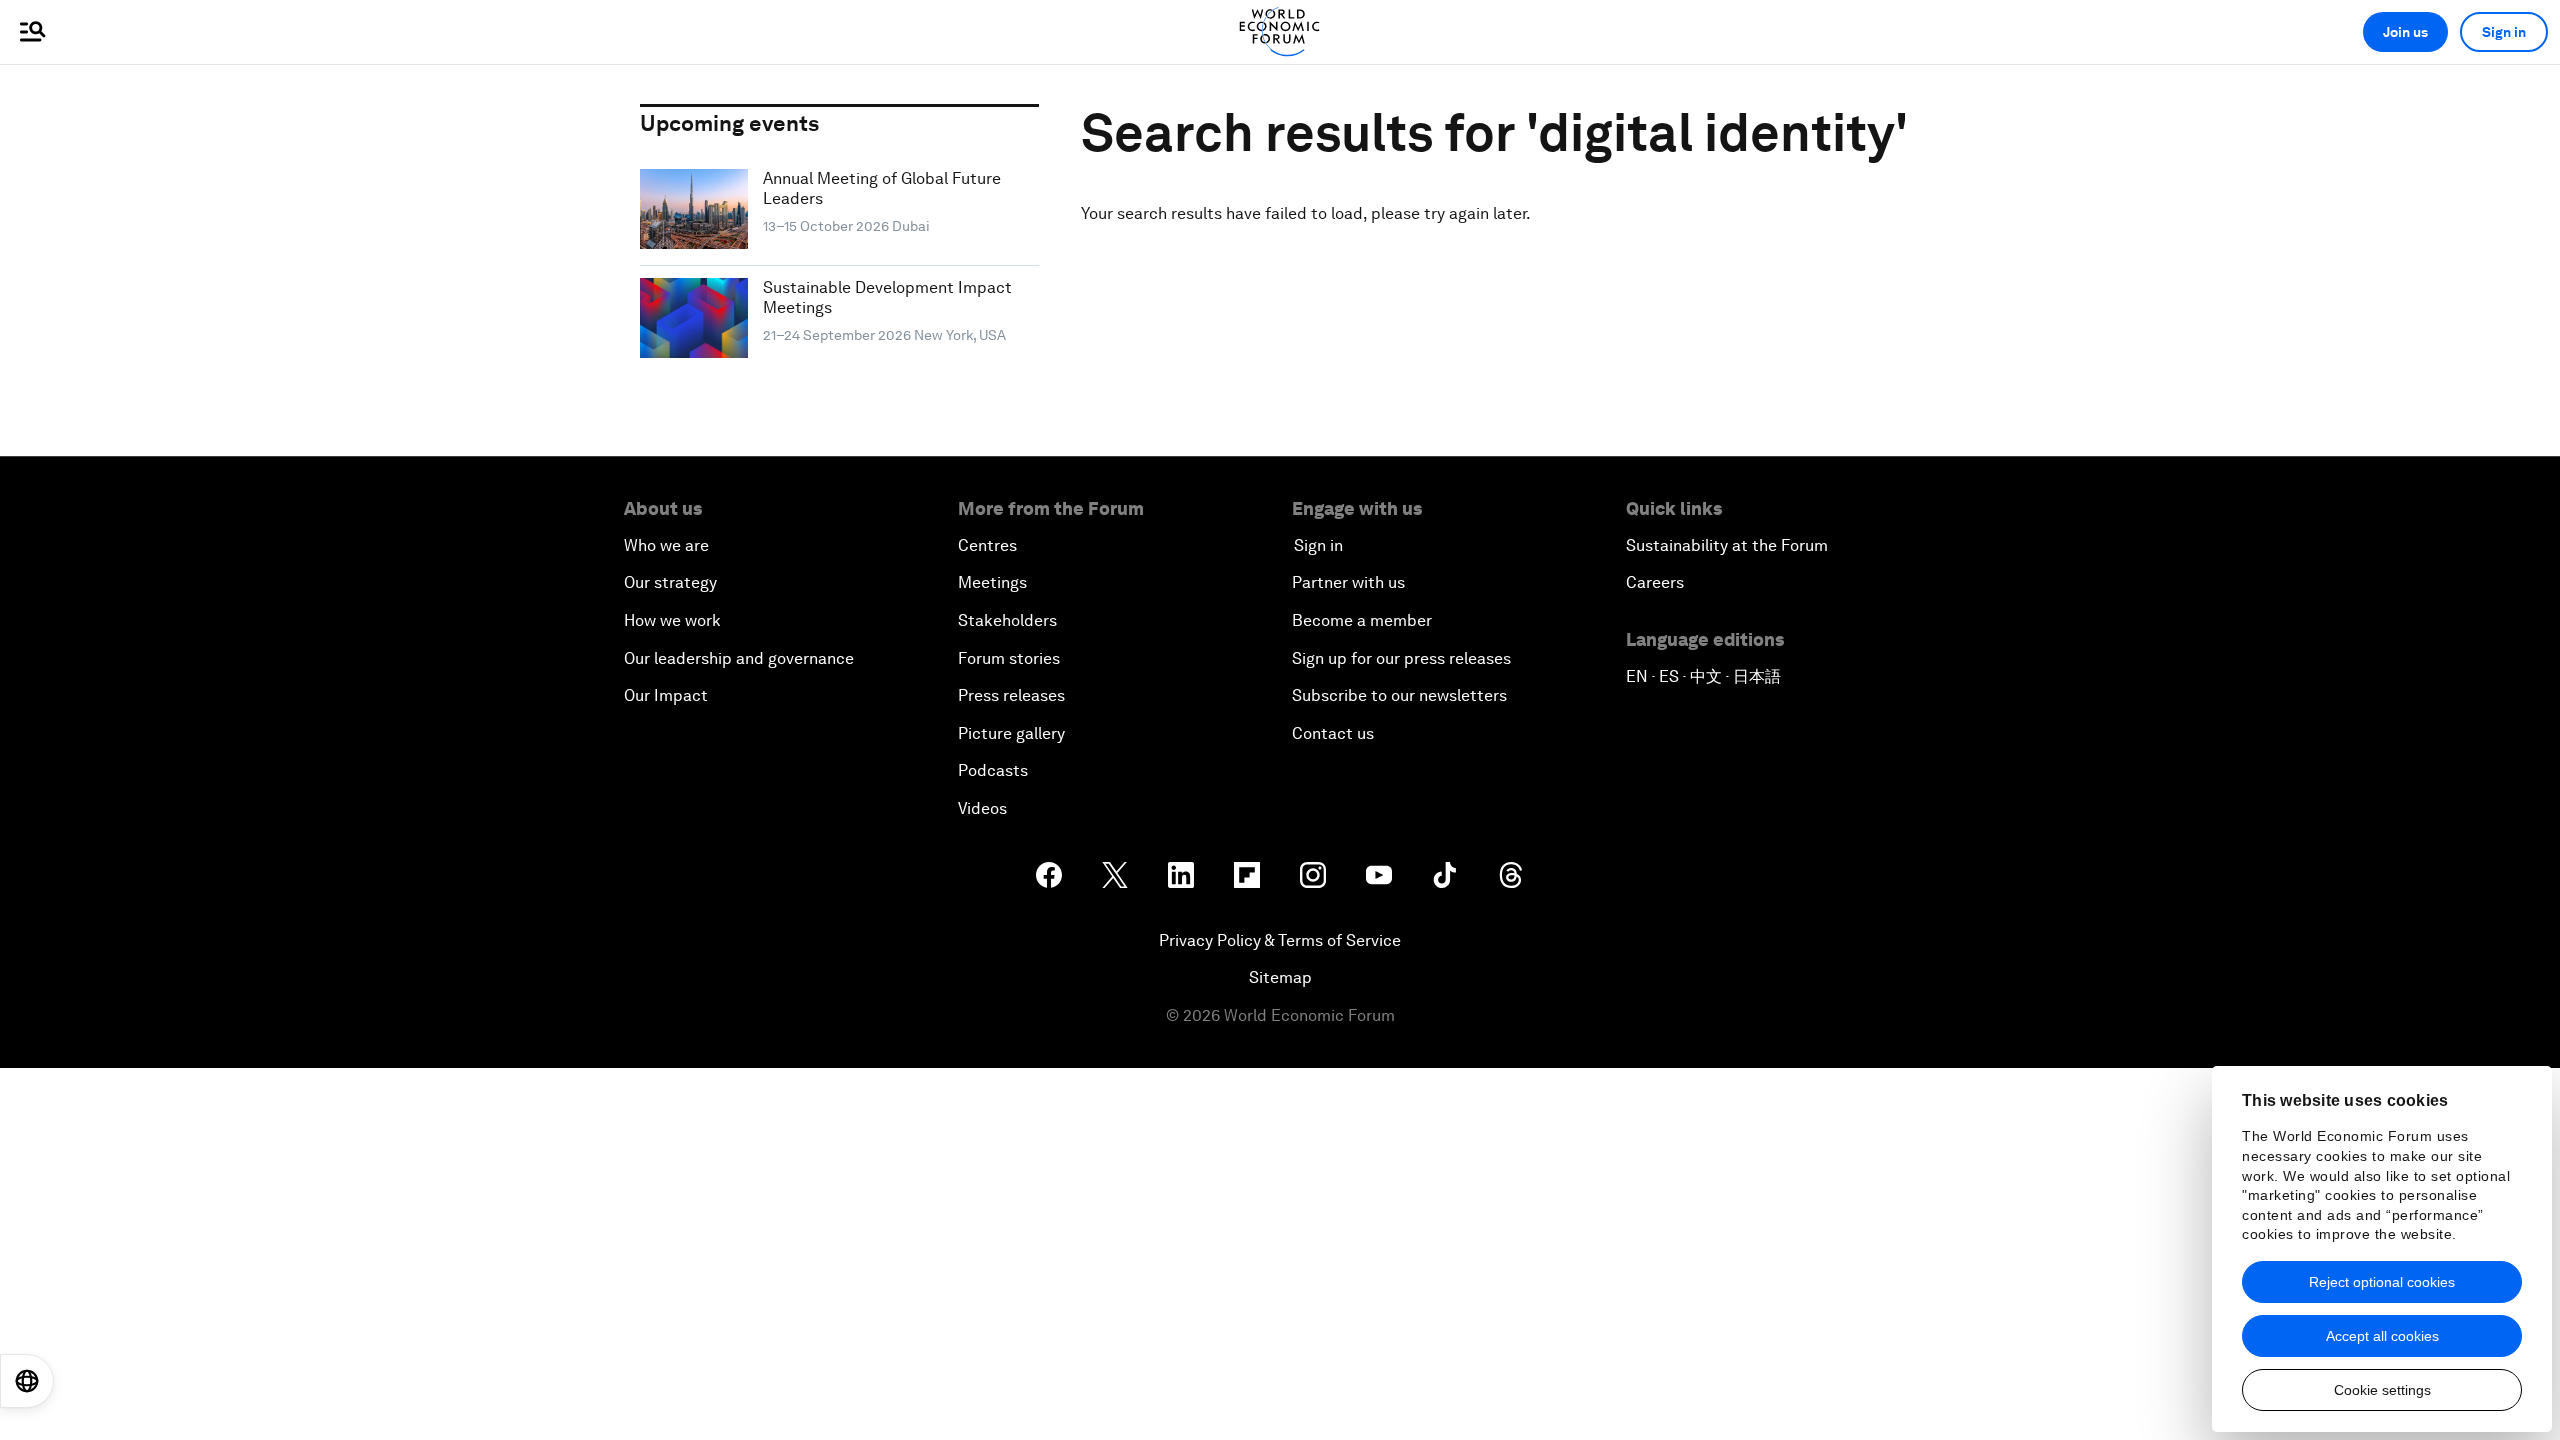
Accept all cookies (2382, 1336)
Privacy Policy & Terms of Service (1280, 940)
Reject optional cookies (2382, 1282)
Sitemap (1280, 977)
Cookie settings (2382, 1390)
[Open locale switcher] (27, 1381)
